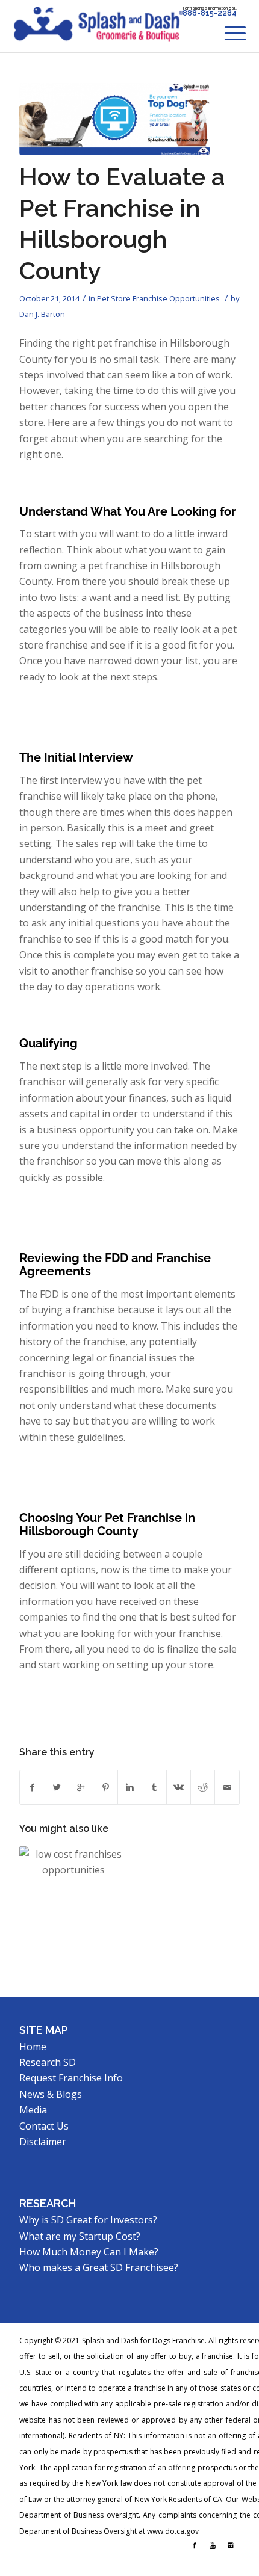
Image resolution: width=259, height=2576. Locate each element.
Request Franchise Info (71, 2078)
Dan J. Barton (42, 314)
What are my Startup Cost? (80, 2236)
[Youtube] (213, 2545)
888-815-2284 (210, 13)
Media (33, 2110)
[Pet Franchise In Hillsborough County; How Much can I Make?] (73, 1900)
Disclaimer (43, 2142)
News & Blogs (51, 2094)
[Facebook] (195, 2545)
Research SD (48, 2062)
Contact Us (44, 2126)
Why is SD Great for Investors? (88, 2220)
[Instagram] (231, 2545)
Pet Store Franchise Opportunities (158, 298)
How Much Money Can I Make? (89, 2252)
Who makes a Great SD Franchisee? (99, 2267)
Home (33, 2047)
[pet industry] (114, 119)
